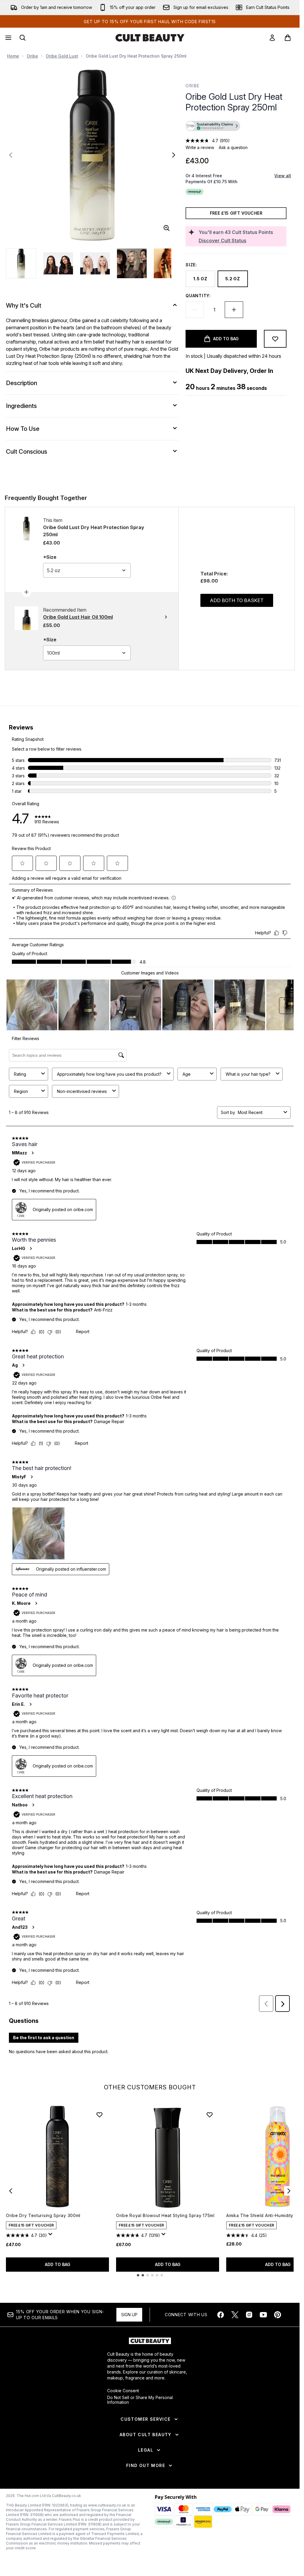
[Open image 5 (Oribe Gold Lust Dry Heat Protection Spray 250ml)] (169, 263)
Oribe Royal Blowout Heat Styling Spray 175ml (165, 2215)
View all (283, 176)
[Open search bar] (23, 38)
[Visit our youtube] (263, 2315)
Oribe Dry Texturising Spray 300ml (43, 2215)
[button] (236, 127)
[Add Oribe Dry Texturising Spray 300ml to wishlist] (99, 2115)
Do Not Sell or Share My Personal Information (140, 2400)
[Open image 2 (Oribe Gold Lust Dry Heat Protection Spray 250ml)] (58, 263)
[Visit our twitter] (235, 2315)
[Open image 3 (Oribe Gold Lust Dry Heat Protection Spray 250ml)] (95, 263)
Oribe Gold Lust (62, 56)
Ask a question (233, 147)
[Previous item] (11, 2191)
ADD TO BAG (58, 2264)
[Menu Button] (8, 38)
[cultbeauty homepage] (150, 38)
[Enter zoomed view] (167, 228)
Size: (191, 265)
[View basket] (288, 38)
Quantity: (198, 296)
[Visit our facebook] (221, 2315)
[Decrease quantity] (195, 310)
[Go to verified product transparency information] (213, 126)
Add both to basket (237, 600)
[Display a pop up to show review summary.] (51, 2236)
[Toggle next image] (174, 155)
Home (13, 56)
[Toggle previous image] (11, 155)
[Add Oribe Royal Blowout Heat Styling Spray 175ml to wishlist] (210, 2115)
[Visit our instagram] (249, 2315)
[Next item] (289, 2191)
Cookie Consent (123, 2391)
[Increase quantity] (234, 310)
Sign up (129, 2315)
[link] (272, 38)
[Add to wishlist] (275, 339)
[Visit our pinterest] (278, 2315)
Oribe (32, 56)
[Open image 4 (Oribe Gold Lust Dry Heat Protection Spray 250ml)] (132, 263)
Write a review (200, 147)
